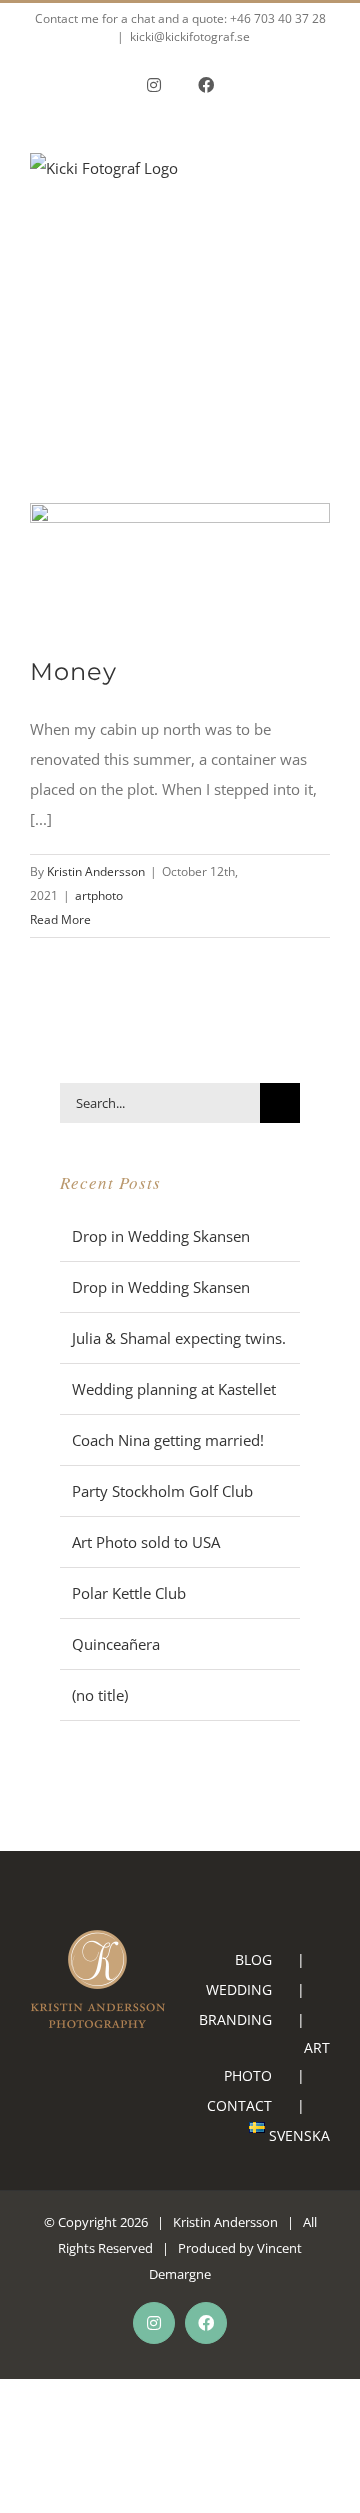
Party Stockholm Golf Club (162, 1491)
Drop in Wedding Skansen (161, 1236)
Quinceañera (116, 1644)
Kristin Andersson (96, 871)
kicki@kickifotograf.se (190, 36)
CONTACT (239, 2105)
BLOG (253, 1959)
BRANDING (235, 2019)
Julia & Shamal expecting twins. (179, 1338)
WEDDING (239, 1989)
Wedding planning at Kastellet (174, 1389)
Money (73, 671)
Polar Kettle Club (129, 1593)
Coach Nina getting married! (168, 1440)
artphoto (99, 895)
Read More (60, 919)
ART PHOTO (277, 2061)
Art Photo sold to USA (146, 1542)
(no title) (100, 1695)
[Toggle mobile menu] (322, 213)
